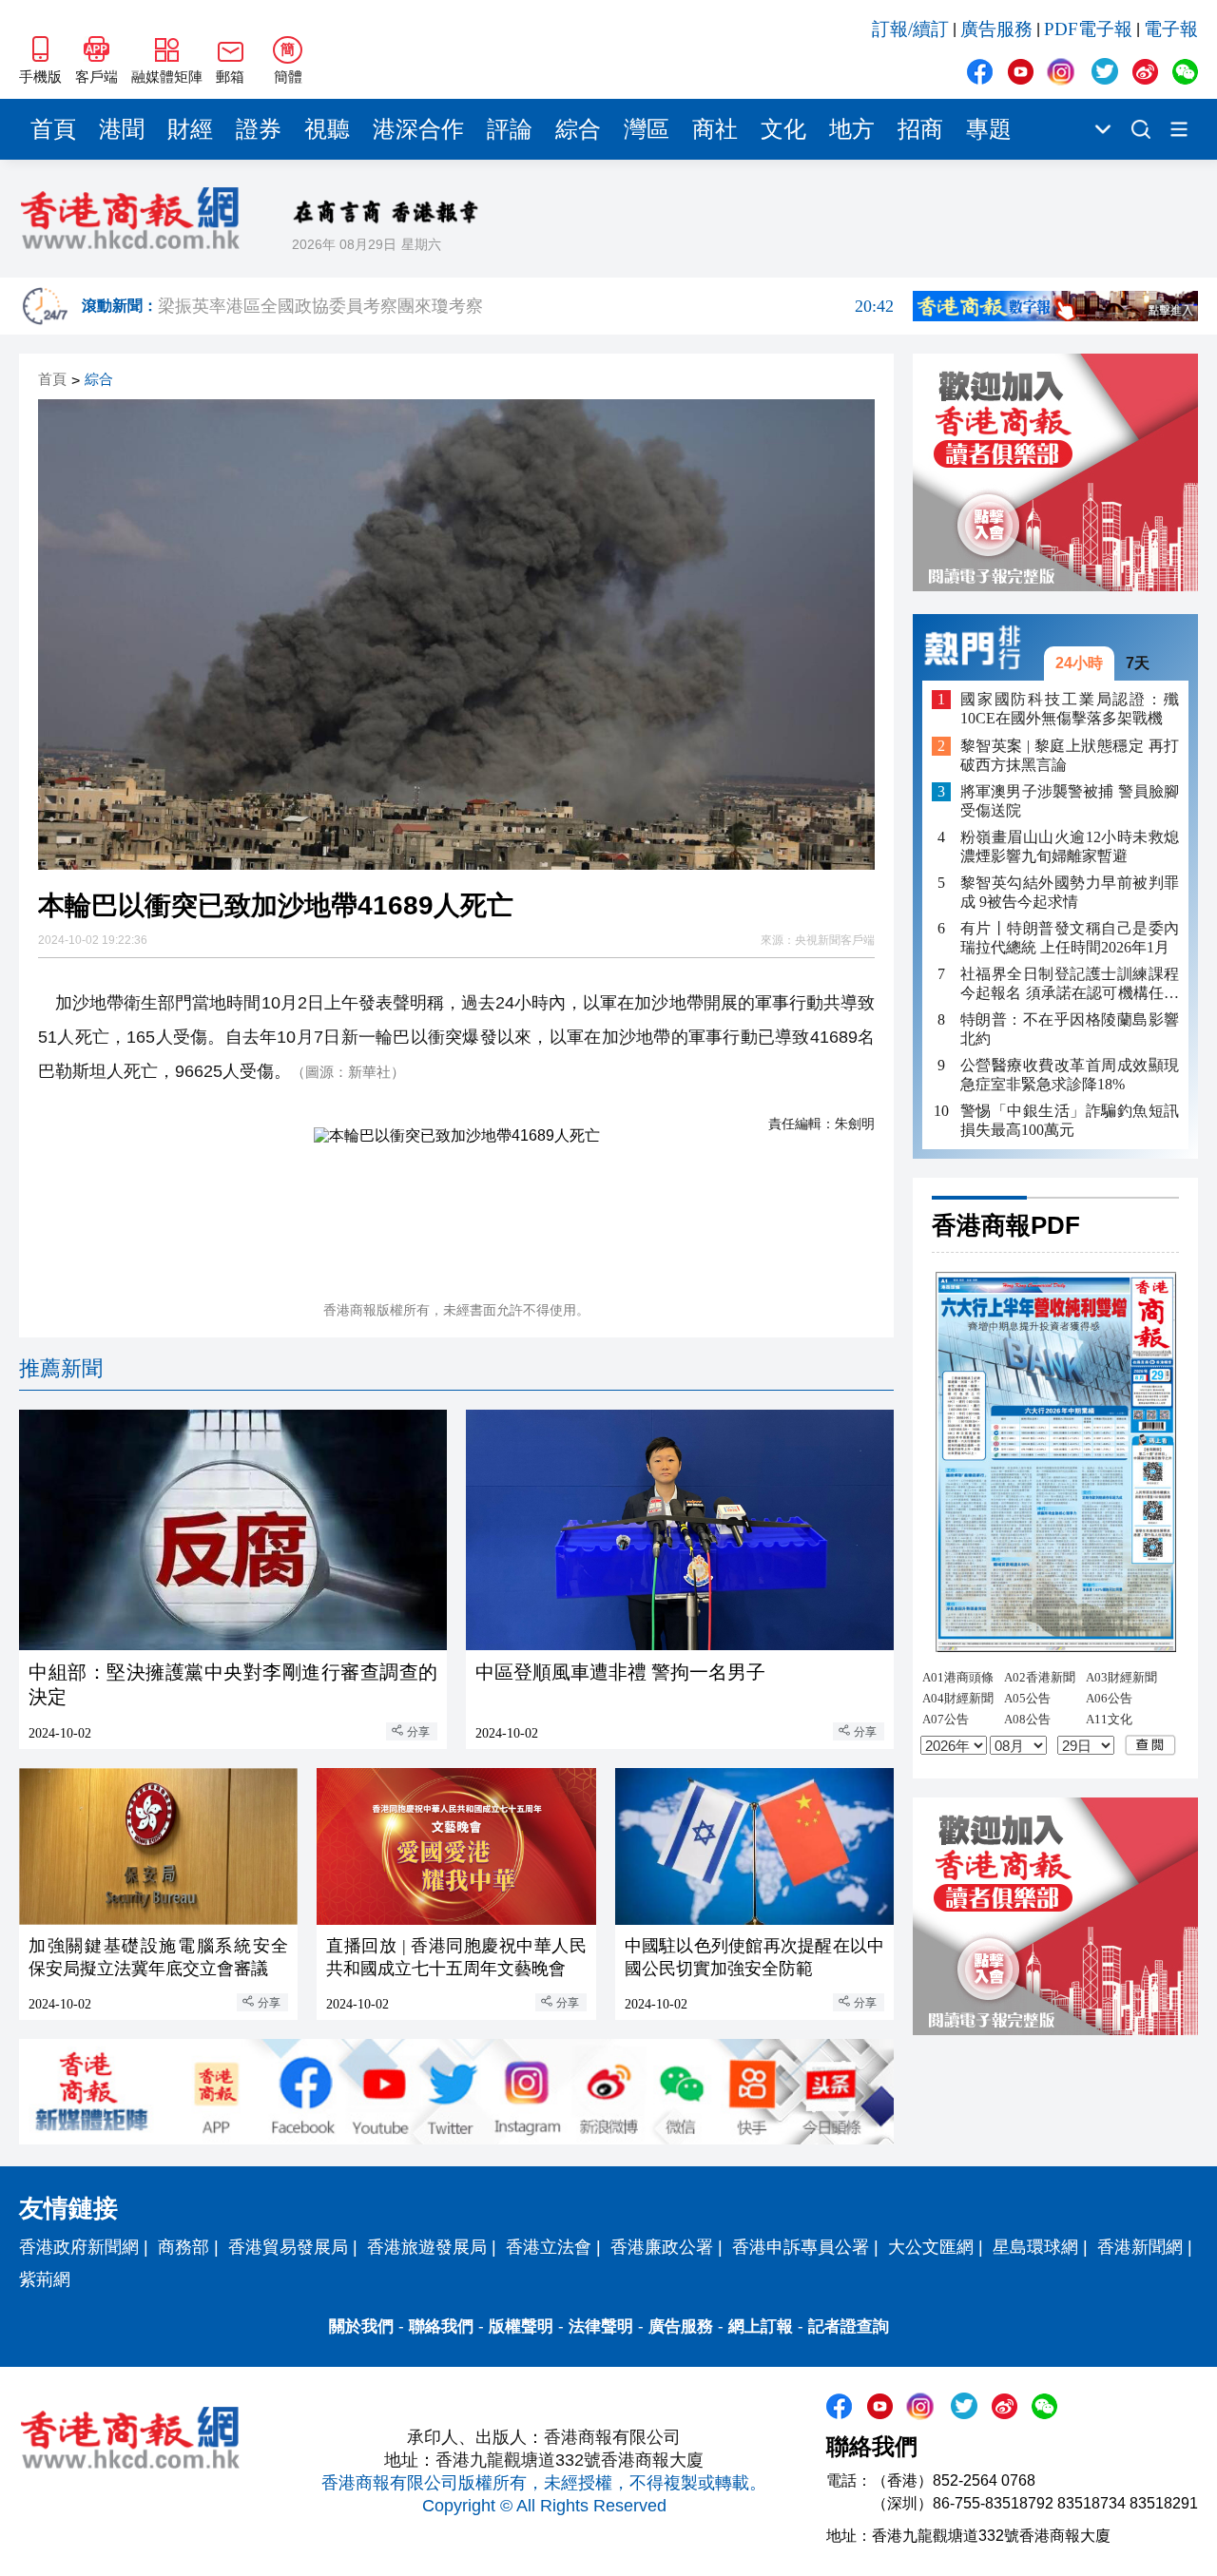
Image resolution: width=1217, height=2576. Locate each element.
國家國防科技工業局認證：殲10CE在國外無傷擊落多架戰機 (1070, 709)
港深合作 (418, 129)
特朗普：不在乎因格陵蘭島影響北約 (1070, 1029)
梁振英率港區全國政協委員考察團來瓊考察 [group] (526, 306)
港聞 (122, 129)
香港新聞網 (1140, 2247)
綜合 (578, 129)
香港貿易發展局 (288, 2247)
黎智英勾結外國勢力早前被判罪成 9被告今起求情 (1070, 892)
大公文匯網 (931, 2247)
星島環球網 (1035, 2247)
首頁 (53, 129)
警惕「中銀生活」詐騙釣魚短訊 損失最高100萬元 (1070, 1120)
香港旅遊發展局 (427, 2247)
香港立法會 (549, 2247)
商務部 (184, 2247)
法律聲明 (601, 2326)
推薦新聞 (61, 1368)
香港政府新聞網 (79, 2247)
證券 (259, 129)
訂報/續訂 (910, 29)
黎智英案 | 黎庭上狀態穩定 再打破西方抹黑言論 (1070, 755)
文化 (783, 129)
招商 (920, 129)
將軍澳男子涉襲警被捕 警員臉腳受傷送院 (1070, 801)
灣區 (647, 129)
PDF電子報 (1088, 29)
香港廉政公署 (662, 2247)
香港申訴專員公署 (801, 2247)
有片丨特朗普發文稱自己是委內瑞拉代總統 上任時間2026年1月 (1070, 938)
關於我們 (361, 2326)
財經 (190, 129)
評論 (510, 129)
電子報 (1171, 29)
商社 (715, 129)
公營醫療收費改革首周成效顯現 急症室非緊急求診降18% (1070, 1075)
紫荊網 (45, 2279)
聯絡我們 (441, 2326)
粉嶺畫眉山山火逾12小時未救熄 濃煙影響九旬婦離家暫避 (1070, 846)
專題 (989, 129)
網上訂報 (761, 2326)
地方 (852, 129)
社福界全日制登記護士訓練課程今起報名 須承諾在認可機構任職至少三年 (1070, 984)
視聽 (327, 129)
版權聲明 (521, 2326)
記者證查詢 (849, 2326)
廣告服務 (996, 29)
